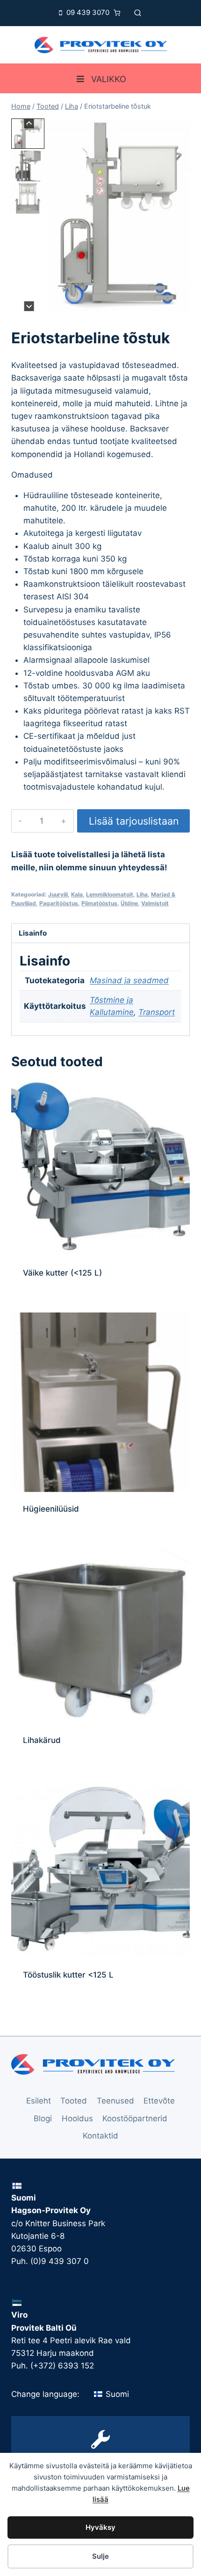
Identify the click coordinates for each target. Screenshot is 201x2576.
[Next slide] (29, 306)
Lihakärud (42, 1740)
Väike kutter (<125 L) (62, 1273)
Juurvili (58, 894)
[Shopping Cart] (119, 13)
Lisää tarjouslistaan (134, 821)
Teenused (115, 2101)
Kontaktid (100, 2136)
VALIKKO (109, 79)
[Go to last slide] (29, 123)
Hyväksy (100, 2527)
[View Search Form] (138, 13)
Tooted (74, 2101)
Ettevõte (159, 2101)
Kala (77, 894)
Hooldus (77, 2118)
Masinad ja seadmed (129, 980)
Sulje (100, 2556)
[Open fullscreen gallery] (180, 302)
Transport (157, 1012)
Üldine (129, 903)
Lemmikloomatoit (110, 894)
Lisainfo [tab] (33, 933)
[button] (28, 134)
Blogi (43, 2118)
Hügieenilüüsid (51, 1509)
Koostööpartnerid (135, 2118)
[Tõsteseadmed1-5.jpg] (118, 215)
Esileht (39, 2101)
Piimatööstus (99, 903)
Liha (142, 894)
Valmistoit (155, 903)
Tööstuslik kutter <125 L (68, 1975)
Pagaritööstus (59, 903)
